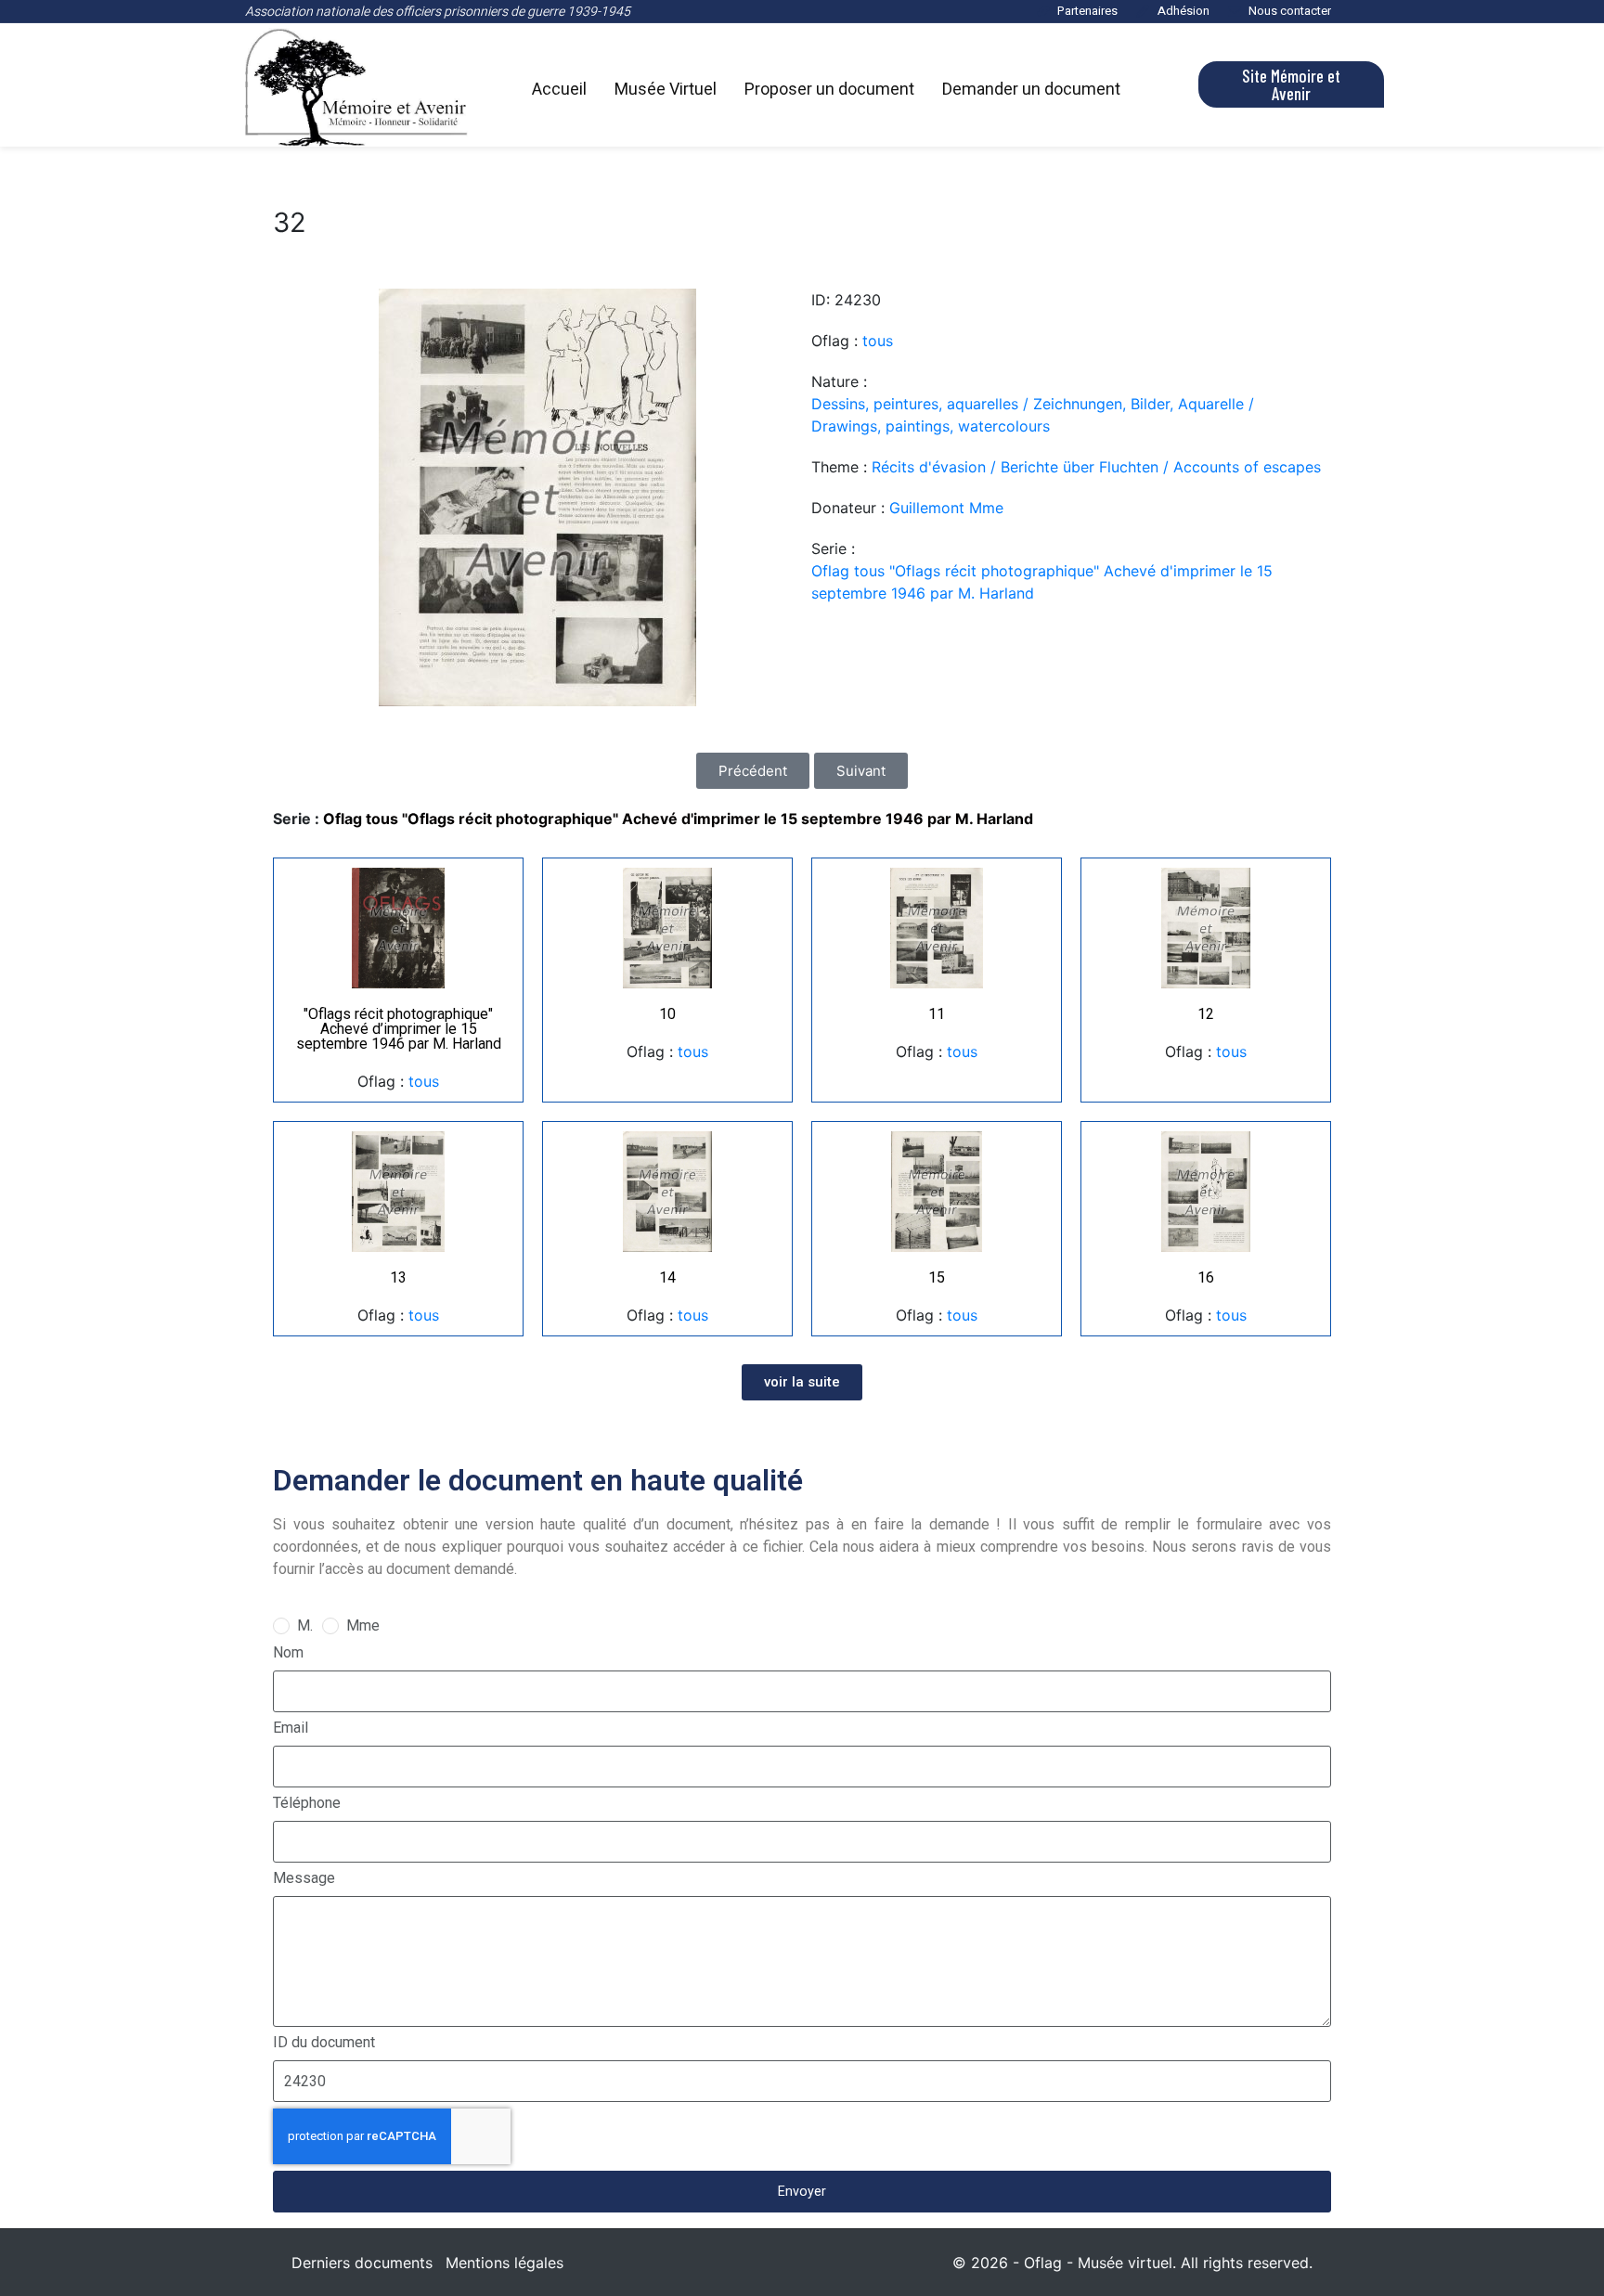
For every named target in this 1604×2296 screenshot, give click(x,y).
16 (1206, 1277)
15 (937, 1277)
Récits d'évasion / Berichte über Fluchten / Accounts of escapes (1096, 467)
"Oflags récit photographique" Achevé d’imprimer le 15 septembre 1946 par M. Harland (399, 1029)
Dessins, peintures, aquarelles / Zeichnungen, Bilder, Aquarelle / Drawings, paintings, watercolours (1033, 415)
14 (667, 1277)
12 (1206, 1014)
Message (304, 1878)
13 (398, 1277)
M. (305, 1625)
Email (291, 1728)
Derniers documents (362, 2263)
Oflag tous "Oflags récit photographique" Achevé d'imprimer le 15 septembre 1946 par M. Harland (1042, 582)
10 (667, 1014)
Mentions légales (504, 2263)
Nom (288, 1652)
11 (937, 1014)
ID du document (324, 2042)
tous (878, 341)
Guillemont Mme (946, 508)
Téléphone (307, 1803)
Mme (363, 1625)
